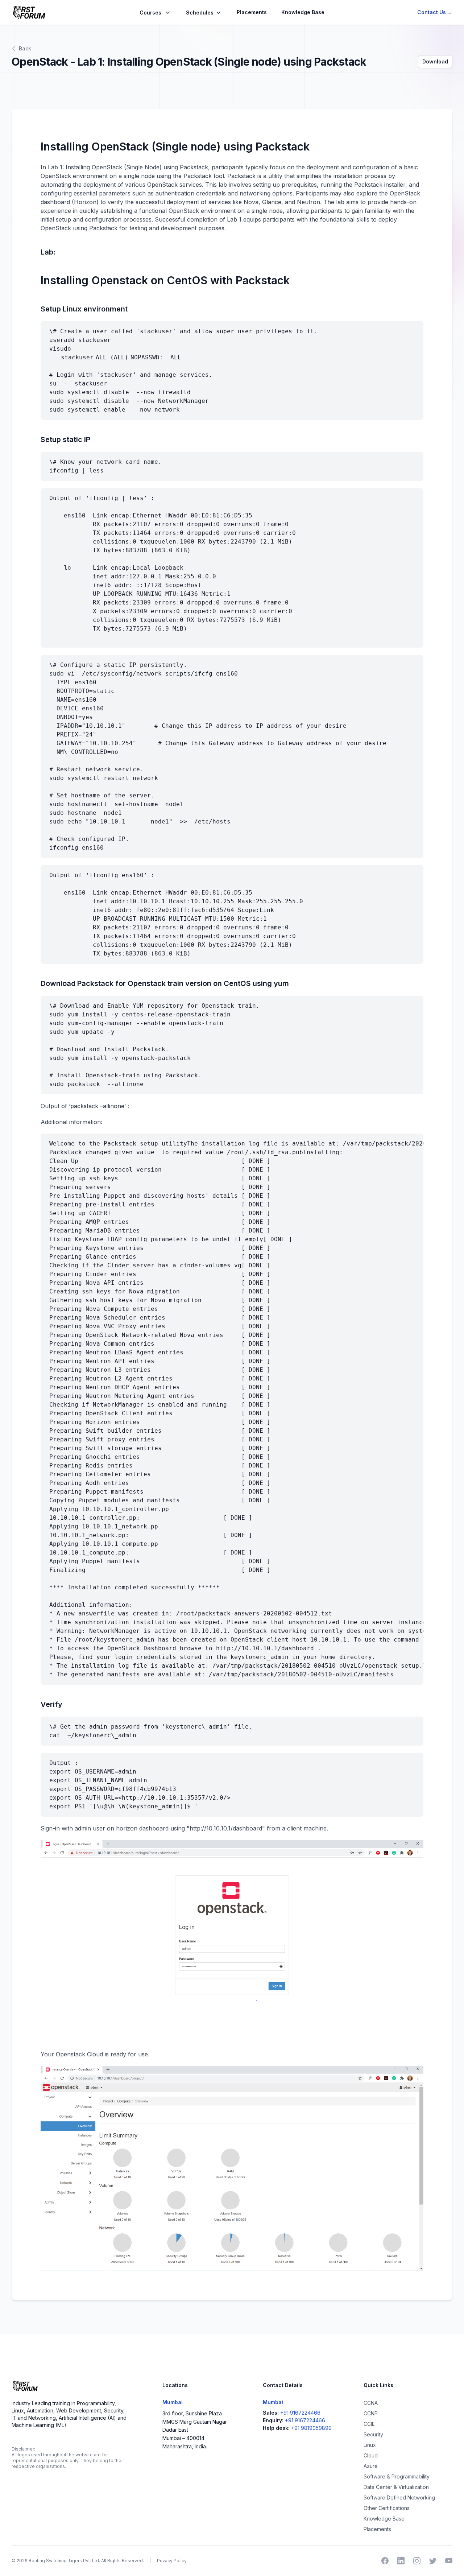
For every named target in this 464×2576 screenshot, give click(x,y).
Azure (371, 2466)
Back (25, 48)
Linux (370, 2445)
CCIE (369, 2424)
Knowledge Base (303, 12)
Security (373, 2434)
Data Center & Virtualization (396, 2487)
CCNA (371, 2403)
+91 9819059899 (311, 2428)
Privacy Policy (172, 2561)
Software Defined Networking (399, 2497)
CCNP (371, 2413)
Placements (252, 12)
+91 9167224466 (300, 2413)
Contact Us (435, 12)
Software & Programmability (397, 2476)
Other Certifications (387, 2508)
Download (435, 61)
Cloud (371, 2455)
